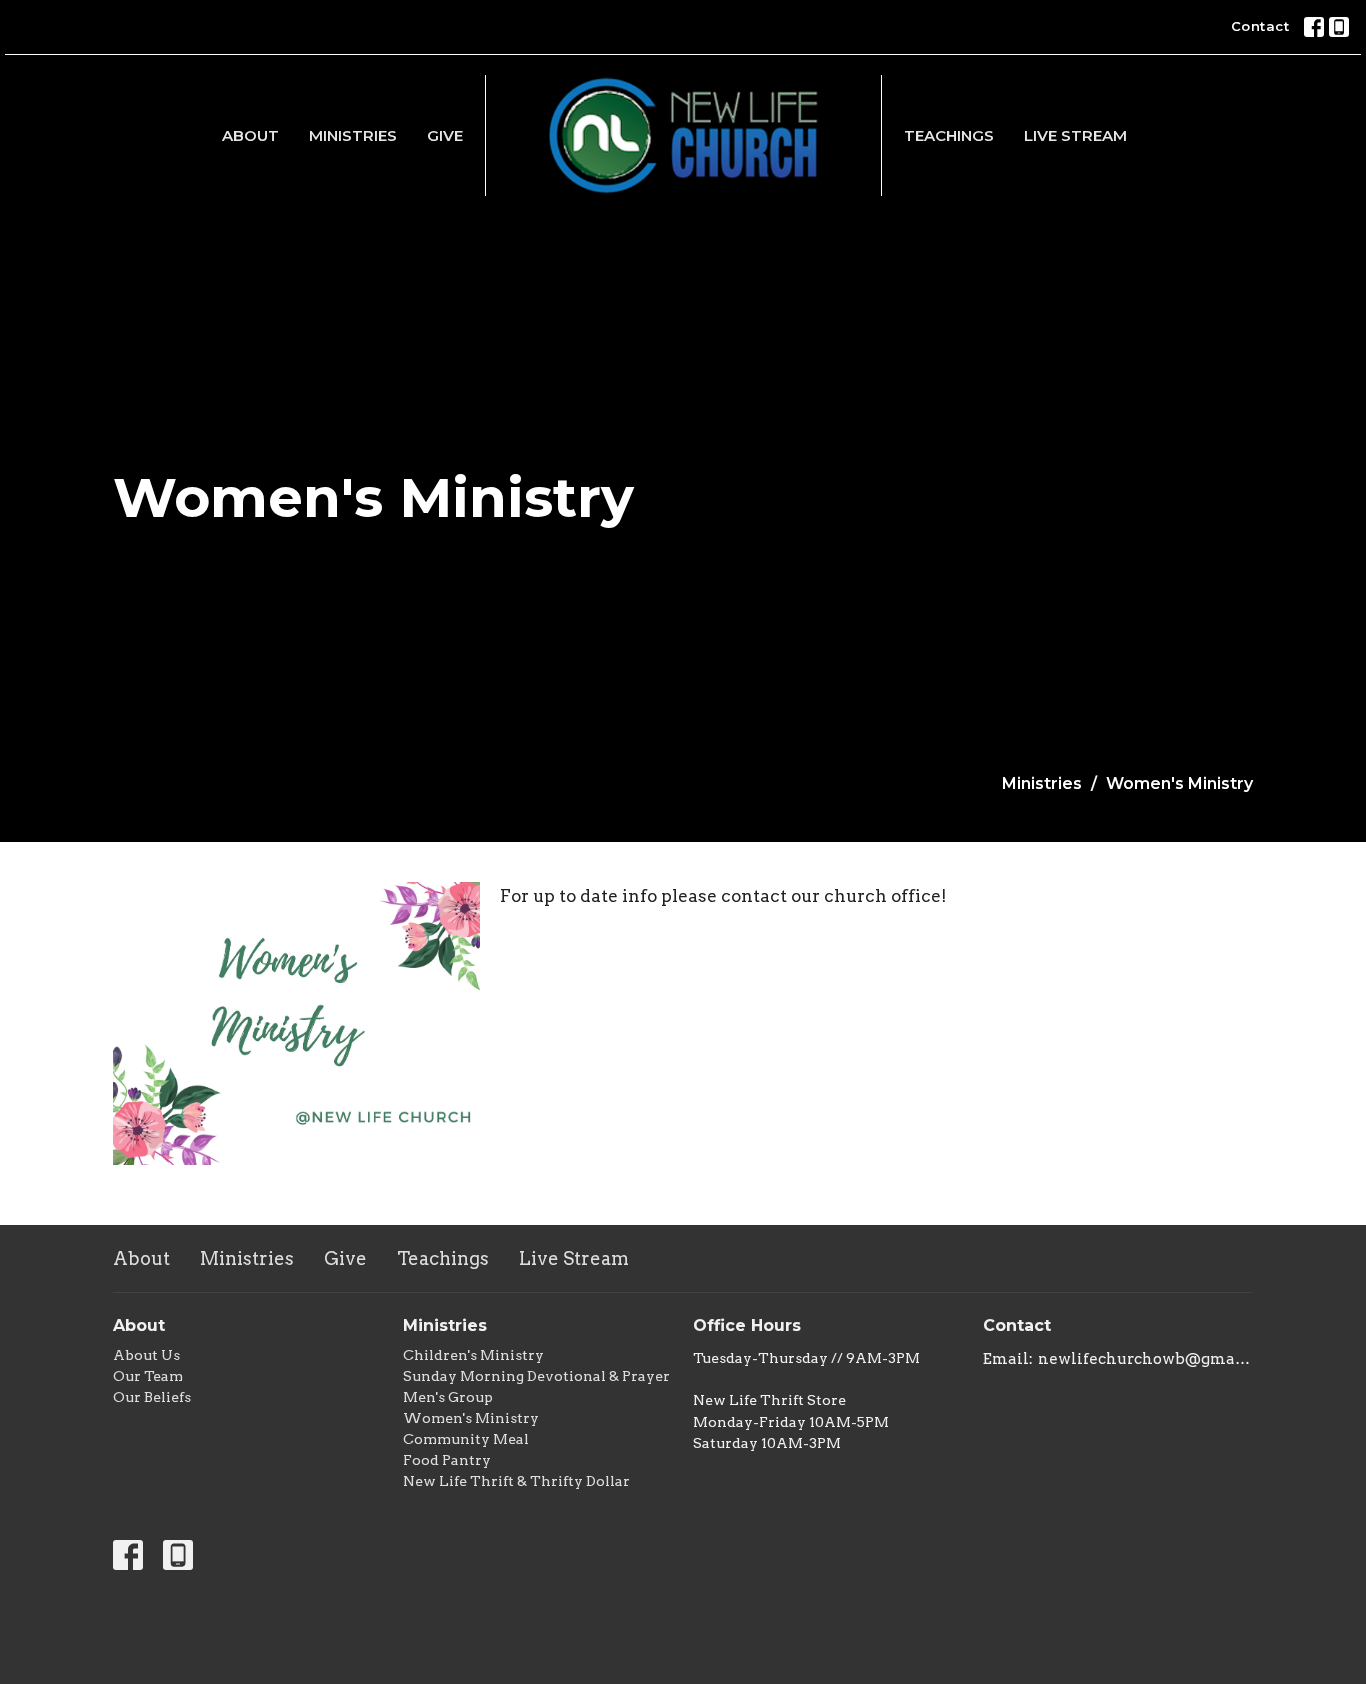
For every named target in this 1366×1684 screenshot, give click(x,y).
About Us (146, 1355)
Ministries (353, 135)
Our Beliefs (152, 1397)
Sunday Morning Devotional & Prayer (536, 1376)
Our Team (148, 1376)
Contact (1260, 26)
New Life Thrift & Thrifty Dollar (516, 1481)
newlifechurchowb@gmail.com (1145, 1359)
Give (445, 135)
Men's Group (448, 1397)
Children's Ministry (473, 1355)
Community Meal (466, 1439)
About (250, 135)
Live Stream (1075, 135)
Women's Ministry (471, 1418)
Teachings (949, 135)
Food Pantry (447, 1460)
